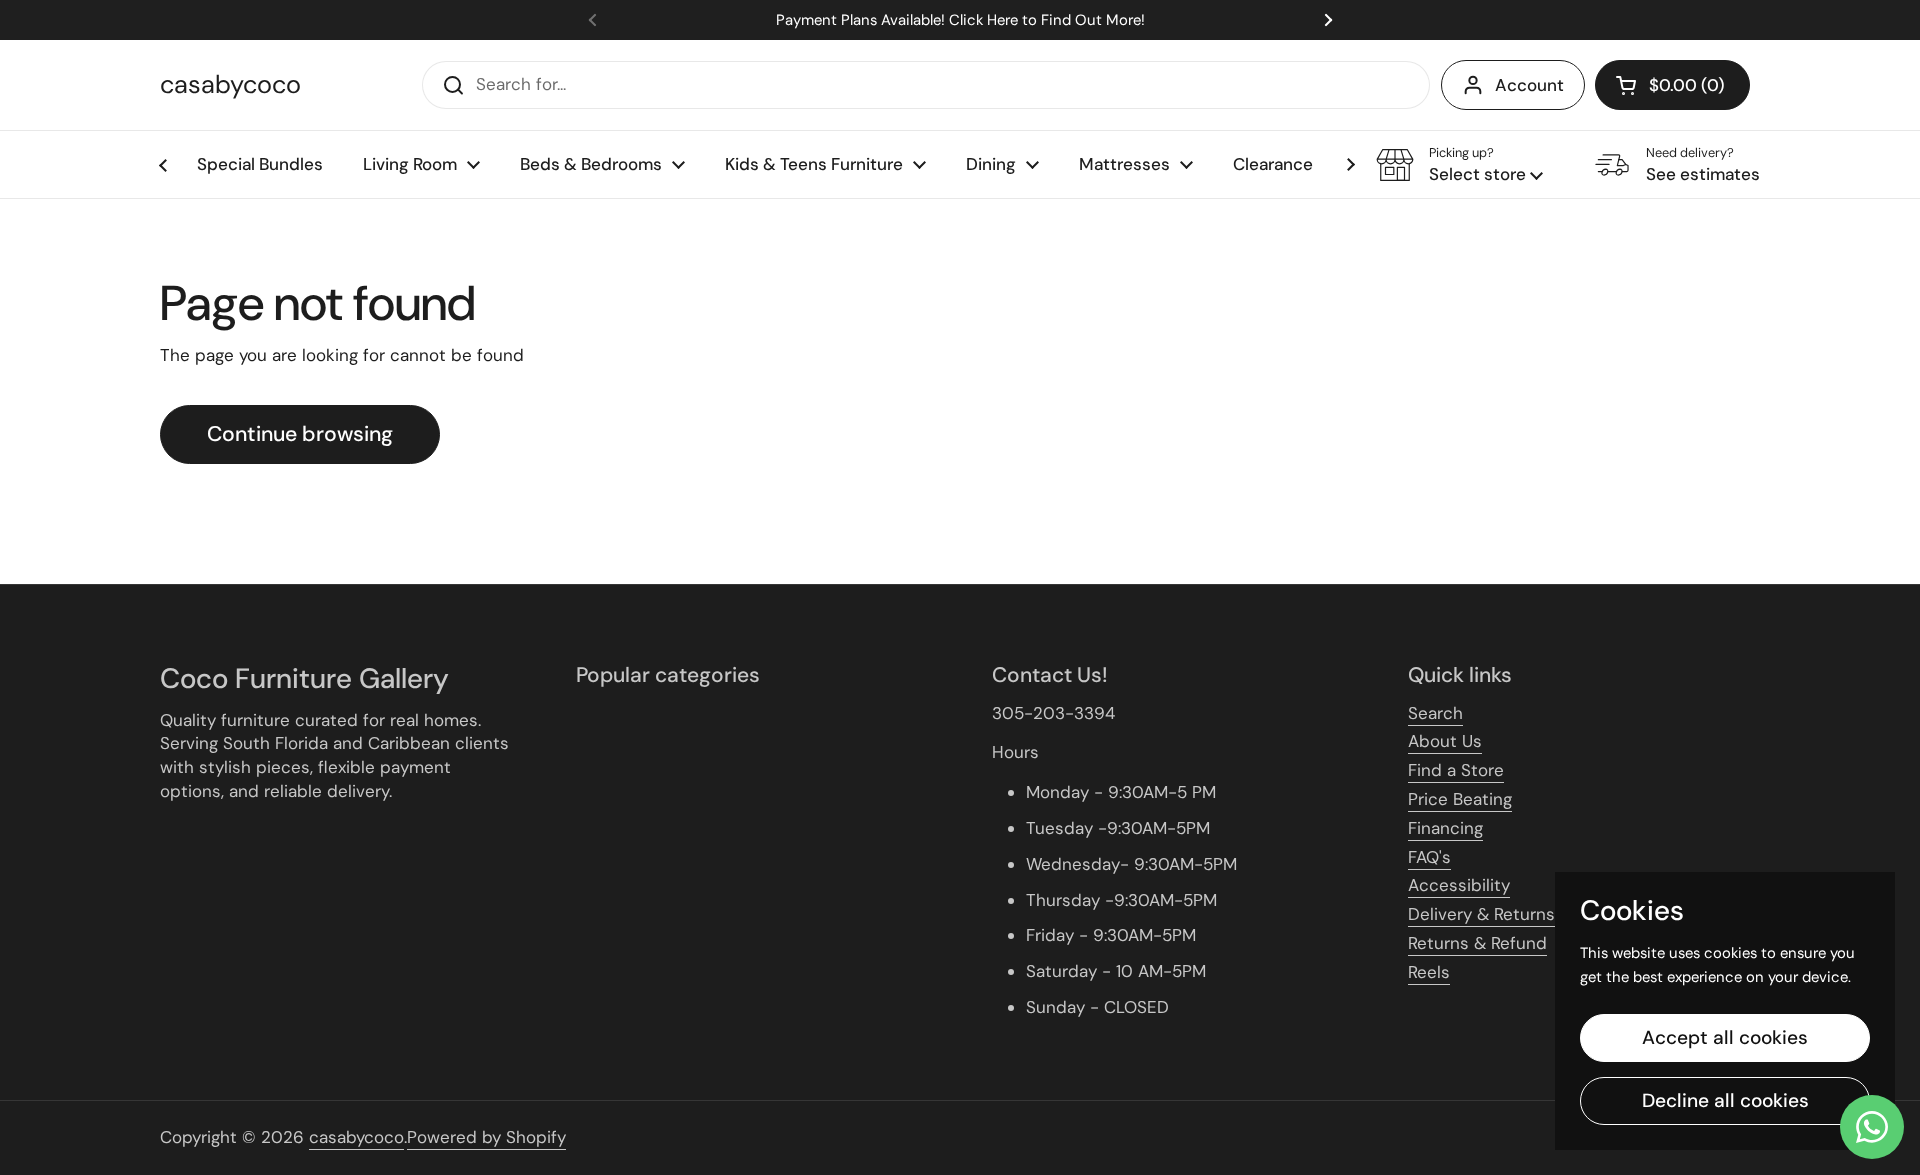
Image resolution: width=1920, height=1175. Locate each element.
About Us (1445, 741)
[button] (1672, 85)
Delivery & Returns (1481, 914)
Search (1435, 713)
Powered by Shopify (486, 1137)
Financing (1445, 828)
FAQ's (1429, 857)
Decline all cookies (1725, 1100)
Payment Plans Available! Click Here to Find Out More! (960, 20)
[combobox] (926, 85)
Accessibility (1459, 885)
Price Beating (1460, 799)
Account (1529, 85)
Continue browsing (300, 434)
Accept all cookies (1725, 1037)
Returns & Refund (1477, 943)
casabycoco (230, 85)
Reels (1429, 972)
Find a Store (1456, 770)
